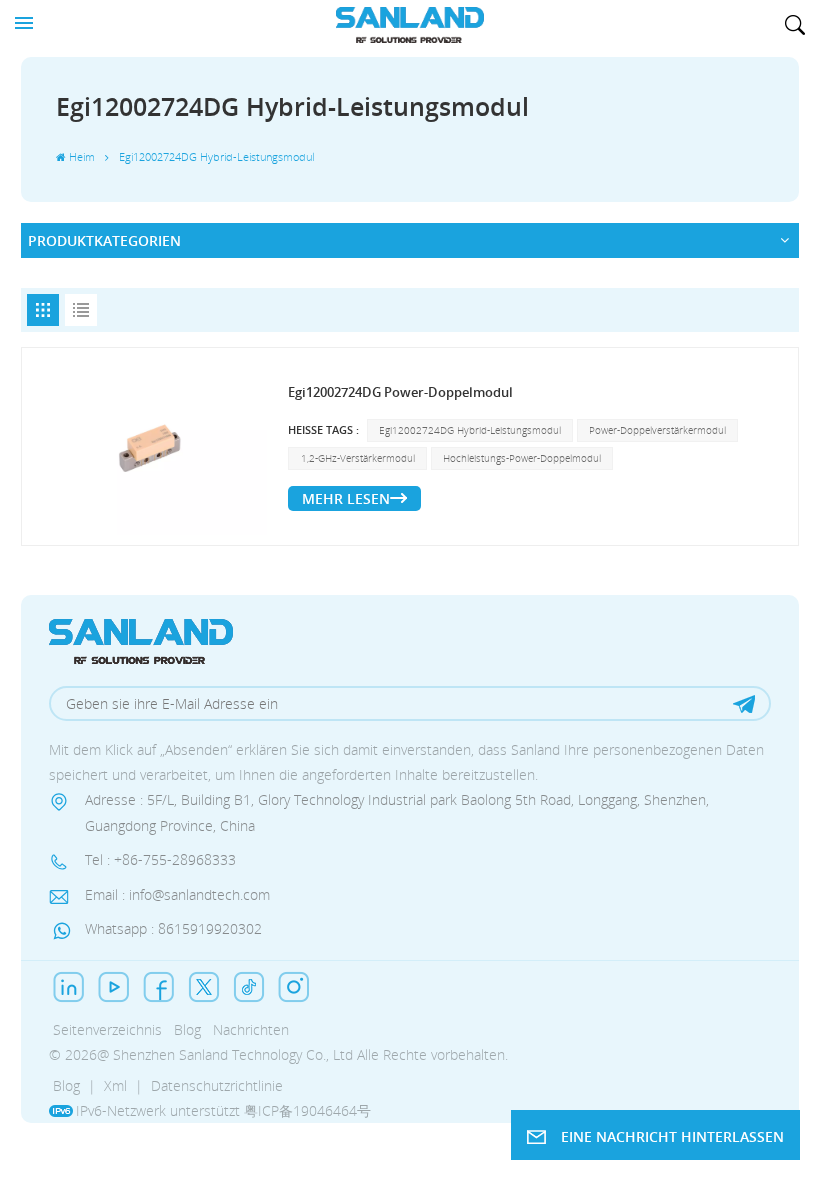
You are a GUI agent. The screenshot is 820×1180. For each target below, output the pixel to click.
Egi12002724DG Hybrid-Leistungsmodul (470, 430)
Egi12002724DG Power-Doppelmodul (400, 392)
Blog (187, 1029)
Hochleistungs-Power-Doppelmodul (522, 458)
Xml (115, 1085)
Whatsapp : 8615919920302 (173, 928)
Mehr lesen (346, 498)
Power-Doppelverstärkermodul (657, 430)
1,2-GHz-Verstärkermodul (358, 458)
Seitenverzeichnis (107, 1029)
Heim (82, 157)
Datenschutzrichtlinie (217, 1085)
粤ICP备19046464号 (307, 1110)
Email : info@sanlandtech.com (177, 894)
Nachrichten (251, 1029)
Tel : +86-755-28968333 (160, 859)
